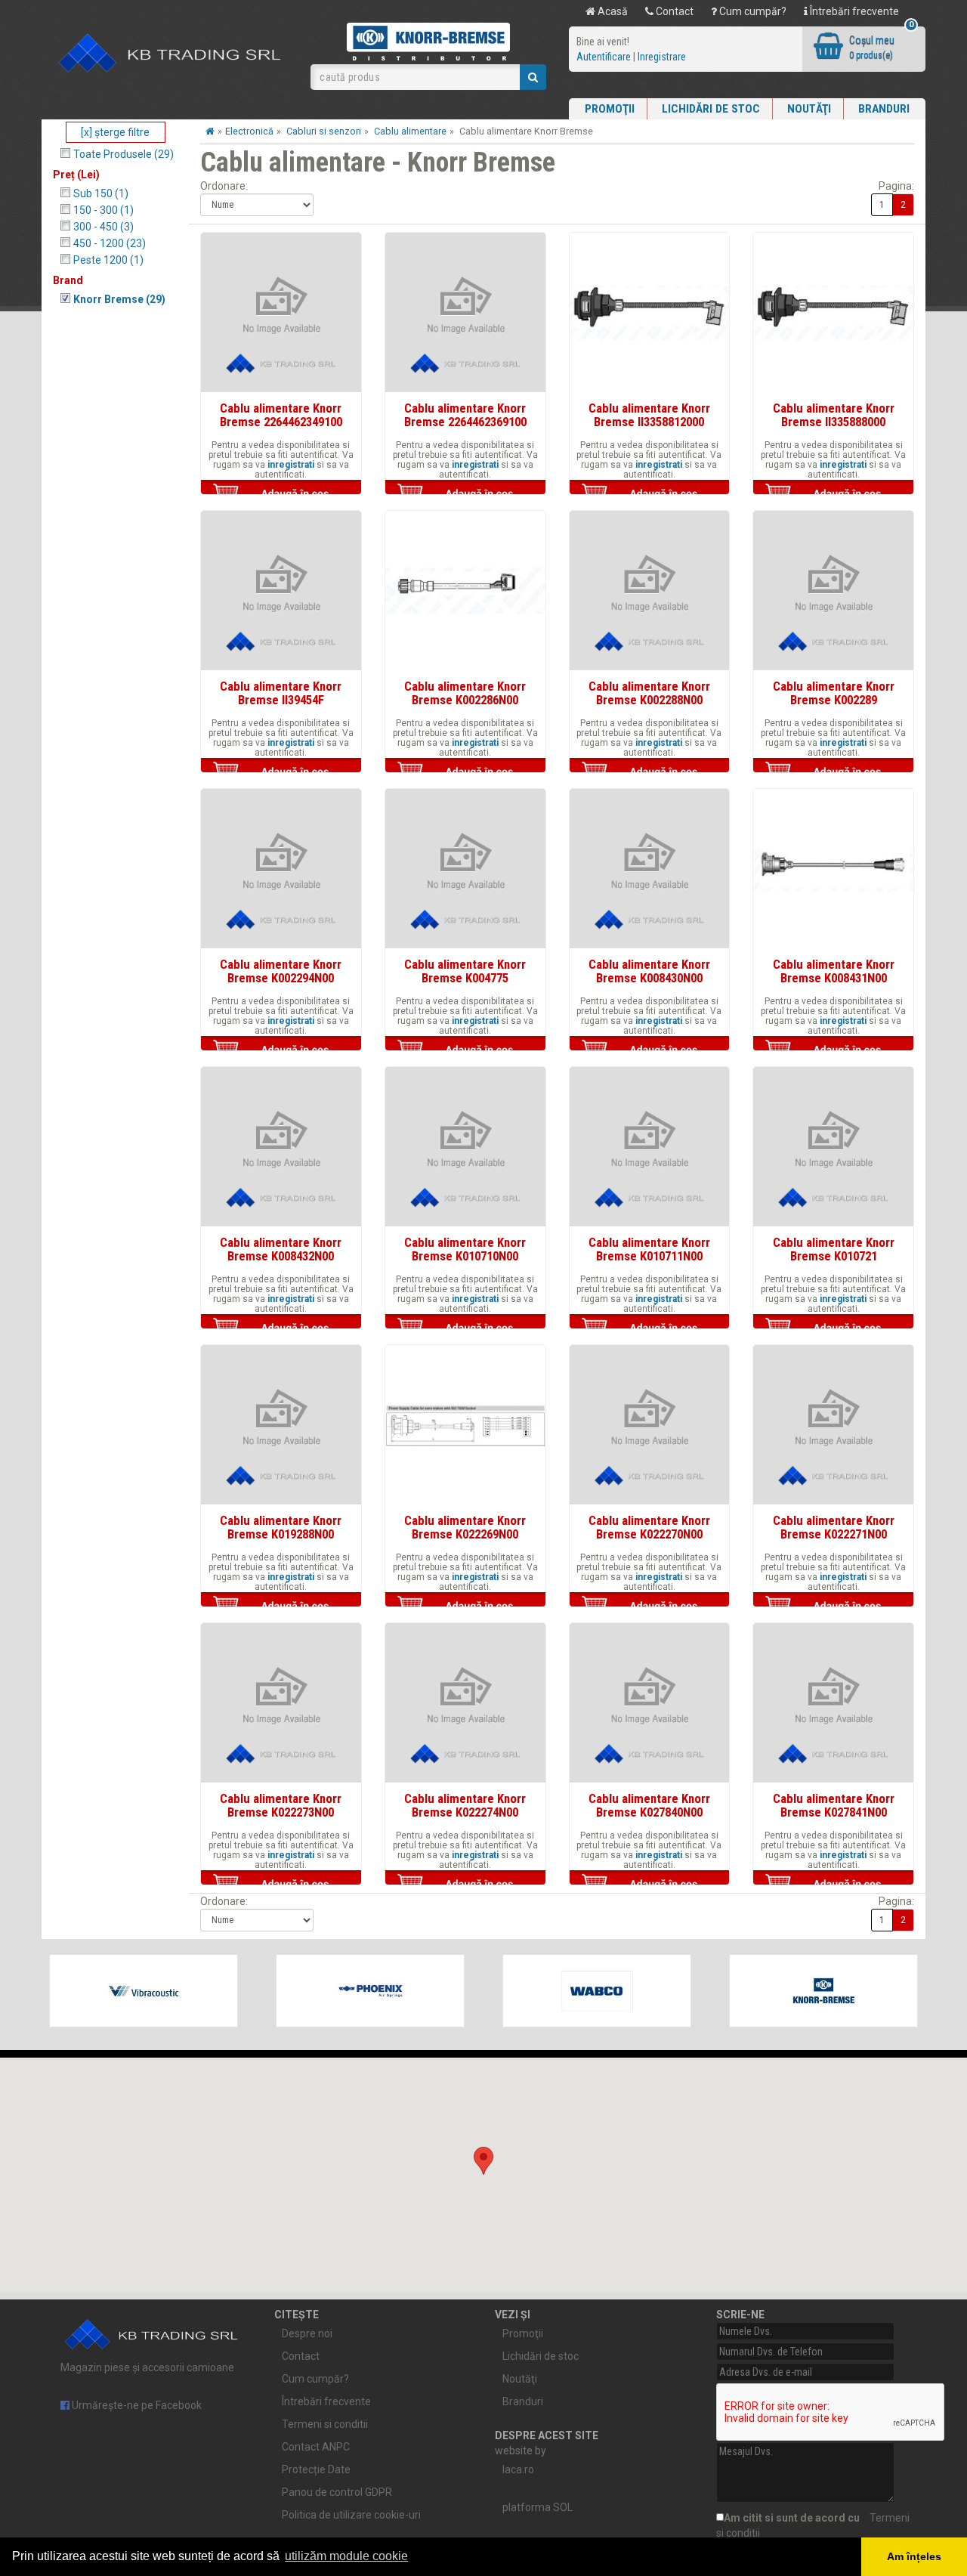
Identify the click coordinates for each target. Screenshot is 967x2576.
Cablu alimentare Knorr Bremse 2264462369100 (465, 415)
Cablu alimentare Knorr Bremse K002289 (834, 693)
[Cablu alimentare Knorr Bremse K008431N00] (833, 869)
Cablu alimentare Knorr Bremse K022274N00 (465, 1805)
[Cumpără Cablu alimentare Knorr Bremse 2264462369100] (465, 493)
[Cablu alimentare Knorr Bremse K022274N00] (465, 1703)
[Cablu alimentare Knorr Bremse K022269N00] (465, 1425)
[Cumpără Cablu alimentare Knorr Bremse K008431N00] (833, 1050)
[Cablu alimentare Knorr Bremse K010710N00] (465, 1147)
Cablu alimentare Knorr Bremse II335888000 (834, 415)
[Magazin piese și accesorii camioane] (170, 54)
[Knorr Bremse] (823, 1991)
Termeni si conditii (325, 2424)
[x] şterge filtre (115, 132)
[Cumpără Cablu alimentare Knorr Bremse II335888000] (833, 493)
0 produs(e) (871, 55)
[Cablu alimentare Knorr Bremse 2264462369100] (465, 313)
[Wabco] (597, 1991)
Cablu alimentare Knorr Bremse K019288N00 (281, 1527)
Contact (674, 11)
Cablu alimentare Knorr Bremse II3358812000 (649, 415)
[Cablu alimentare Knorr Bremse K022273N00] (281, 1703)
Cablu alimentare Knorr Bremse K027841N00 (834, 1805)
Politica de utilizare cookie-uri (351, 2515)
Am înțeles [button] (914, 2556)
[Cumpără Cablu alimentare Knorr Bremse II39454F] (281, 772)
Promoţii (610, 109)
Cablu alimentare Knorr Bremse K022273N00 (281, 1805)
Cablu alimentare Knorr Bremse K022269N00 (465, 1527)
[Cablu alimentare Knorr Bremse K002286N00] (465, 591)
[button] (483, 2161)
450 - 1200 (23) (110, 243)
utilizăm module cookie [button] (346, 2556)
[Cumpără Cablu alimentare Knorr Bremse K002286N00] (465, 772)
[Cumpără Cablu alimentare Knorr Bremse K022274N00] (465, 1884)
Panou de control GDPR (337, 2492)
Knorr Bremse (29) (119, 299)
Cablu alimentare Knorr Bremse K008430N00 (649, 971)
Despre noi (307, 2333)
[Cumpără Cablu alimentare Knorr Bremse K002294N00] (281, 1050)
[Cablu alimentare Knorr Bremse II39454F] (281, 591)
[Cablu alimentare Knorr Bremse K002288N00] (650, 591)
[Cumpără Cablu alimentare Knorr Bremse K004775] (465, 1050)
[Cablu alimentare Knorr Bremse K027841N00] (833, 1703)
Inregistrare (662, 57)
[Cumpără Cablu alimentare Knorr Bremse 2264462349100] (281, 493)
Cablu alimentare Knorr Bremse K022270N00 (649, 1527)
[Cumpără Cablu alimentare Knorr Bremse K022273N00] (281, 1884)
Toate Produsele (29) (124, 154)
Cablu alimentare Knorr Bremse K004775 (465, 971)
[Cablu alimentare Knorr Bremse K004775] (465, 869)
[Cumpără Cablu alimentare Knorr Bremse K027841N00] (833, 1884)
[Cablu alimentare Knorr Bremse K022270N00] (650, 1425)
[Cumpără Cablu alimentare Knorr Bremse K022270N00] (650, 1606)
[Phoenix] (370, 1991)
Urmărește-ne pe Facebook (136, 2405)
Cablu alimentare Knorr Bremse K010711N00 (649, 1249)
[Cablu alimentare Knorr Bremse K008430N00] (650, 869)
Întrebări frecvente (853, 11)
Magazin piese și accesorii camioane (147, 2367)
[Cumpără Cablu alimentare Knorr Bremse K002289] (833, 772)
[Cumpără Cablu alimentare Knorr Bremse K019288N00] (281, 1606)
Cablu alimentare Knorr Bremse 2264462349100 (281, 415)
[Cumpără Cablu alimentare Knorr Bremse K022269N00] (465, 1606)
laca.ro (518, 2469)
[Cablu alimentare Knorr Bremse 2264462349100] (281, 313)
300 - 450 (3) (103, 227)
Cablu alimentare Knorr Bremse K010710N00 (465, 1249)
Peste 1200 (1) (108, 260)
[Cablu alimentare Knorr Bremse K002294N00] (281, 869)
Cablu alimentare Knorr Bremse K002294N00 (281, 971)
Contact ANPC (316, 2447)
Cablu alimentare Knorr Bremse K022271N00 (834, 1527)
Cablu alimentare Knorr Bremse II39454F (281, 693)
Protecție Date (316, 2469)
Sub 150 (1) (101, 193)
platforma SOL (538, 2507)
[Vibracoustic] (144, 1991)
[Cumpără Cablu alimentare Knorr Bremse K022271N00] (833, 1606)
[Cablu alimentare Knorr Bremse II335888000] (833, 313)
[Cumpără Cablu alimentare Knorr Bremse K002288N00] (650, 772)
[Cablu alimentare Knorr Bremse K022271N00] (833, 1425)
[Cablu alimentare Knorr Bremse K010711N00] (650, 1147)
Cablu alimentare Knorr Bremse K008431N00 (834, 971)
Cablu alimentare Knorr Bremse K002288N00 (649, 693)
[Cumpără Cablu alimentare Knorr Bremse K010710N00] (465, 1328)
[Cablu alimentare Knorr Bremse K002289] (833, 591)
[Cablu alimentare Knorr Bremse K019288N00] (281, 1425)
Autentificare (604, 57)
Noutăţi (809, 109)
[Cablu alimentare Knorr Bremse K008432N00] (281, 1147)
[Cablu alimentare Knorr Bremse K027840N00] (650, 1703)
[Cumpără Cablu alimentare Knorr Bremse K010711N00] (650, 1328)
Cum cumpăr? (752, 11)
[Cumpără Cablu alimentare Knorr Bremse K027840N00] (650, 1884)
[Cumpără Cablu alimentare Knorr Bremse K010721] (833, 1328)
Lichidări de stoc (711, 109)
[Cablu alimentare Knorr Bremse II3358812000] (650, 313)
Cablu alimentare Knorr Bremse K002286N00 (465, 693)
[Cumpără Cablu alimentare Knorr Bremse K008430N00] (650, 1050)
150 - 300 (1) (103, 210)
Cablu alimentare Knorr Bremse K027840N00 (649, 1805)
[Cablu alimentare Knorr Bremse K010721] (833, 1147)
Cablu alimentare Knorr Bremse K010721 (834, 1249)
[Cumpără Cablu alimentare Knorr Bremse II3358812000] (650, 493)
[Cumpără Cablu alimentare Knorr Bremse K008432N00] (281, 1328)
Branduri (884, 109)
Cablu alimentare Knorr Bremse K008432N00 (281, 1249)
